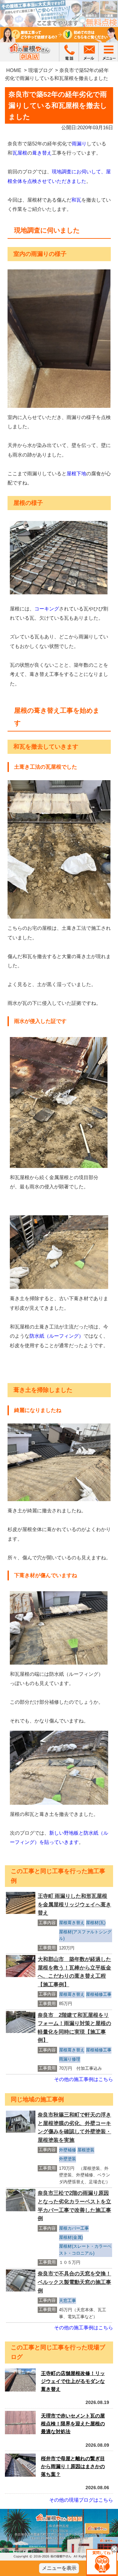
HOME (14, 70)
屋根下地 (76, 473)
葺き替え (42, 153)
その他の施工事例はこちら (84, 2079)
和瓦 (76, 200)
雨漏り (79, 144)
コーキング (47, 609)
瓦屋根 (20, 153)
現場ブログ (40, 70)
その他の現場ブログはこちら (81, 2500)
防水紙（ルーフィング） (57, 1336)
